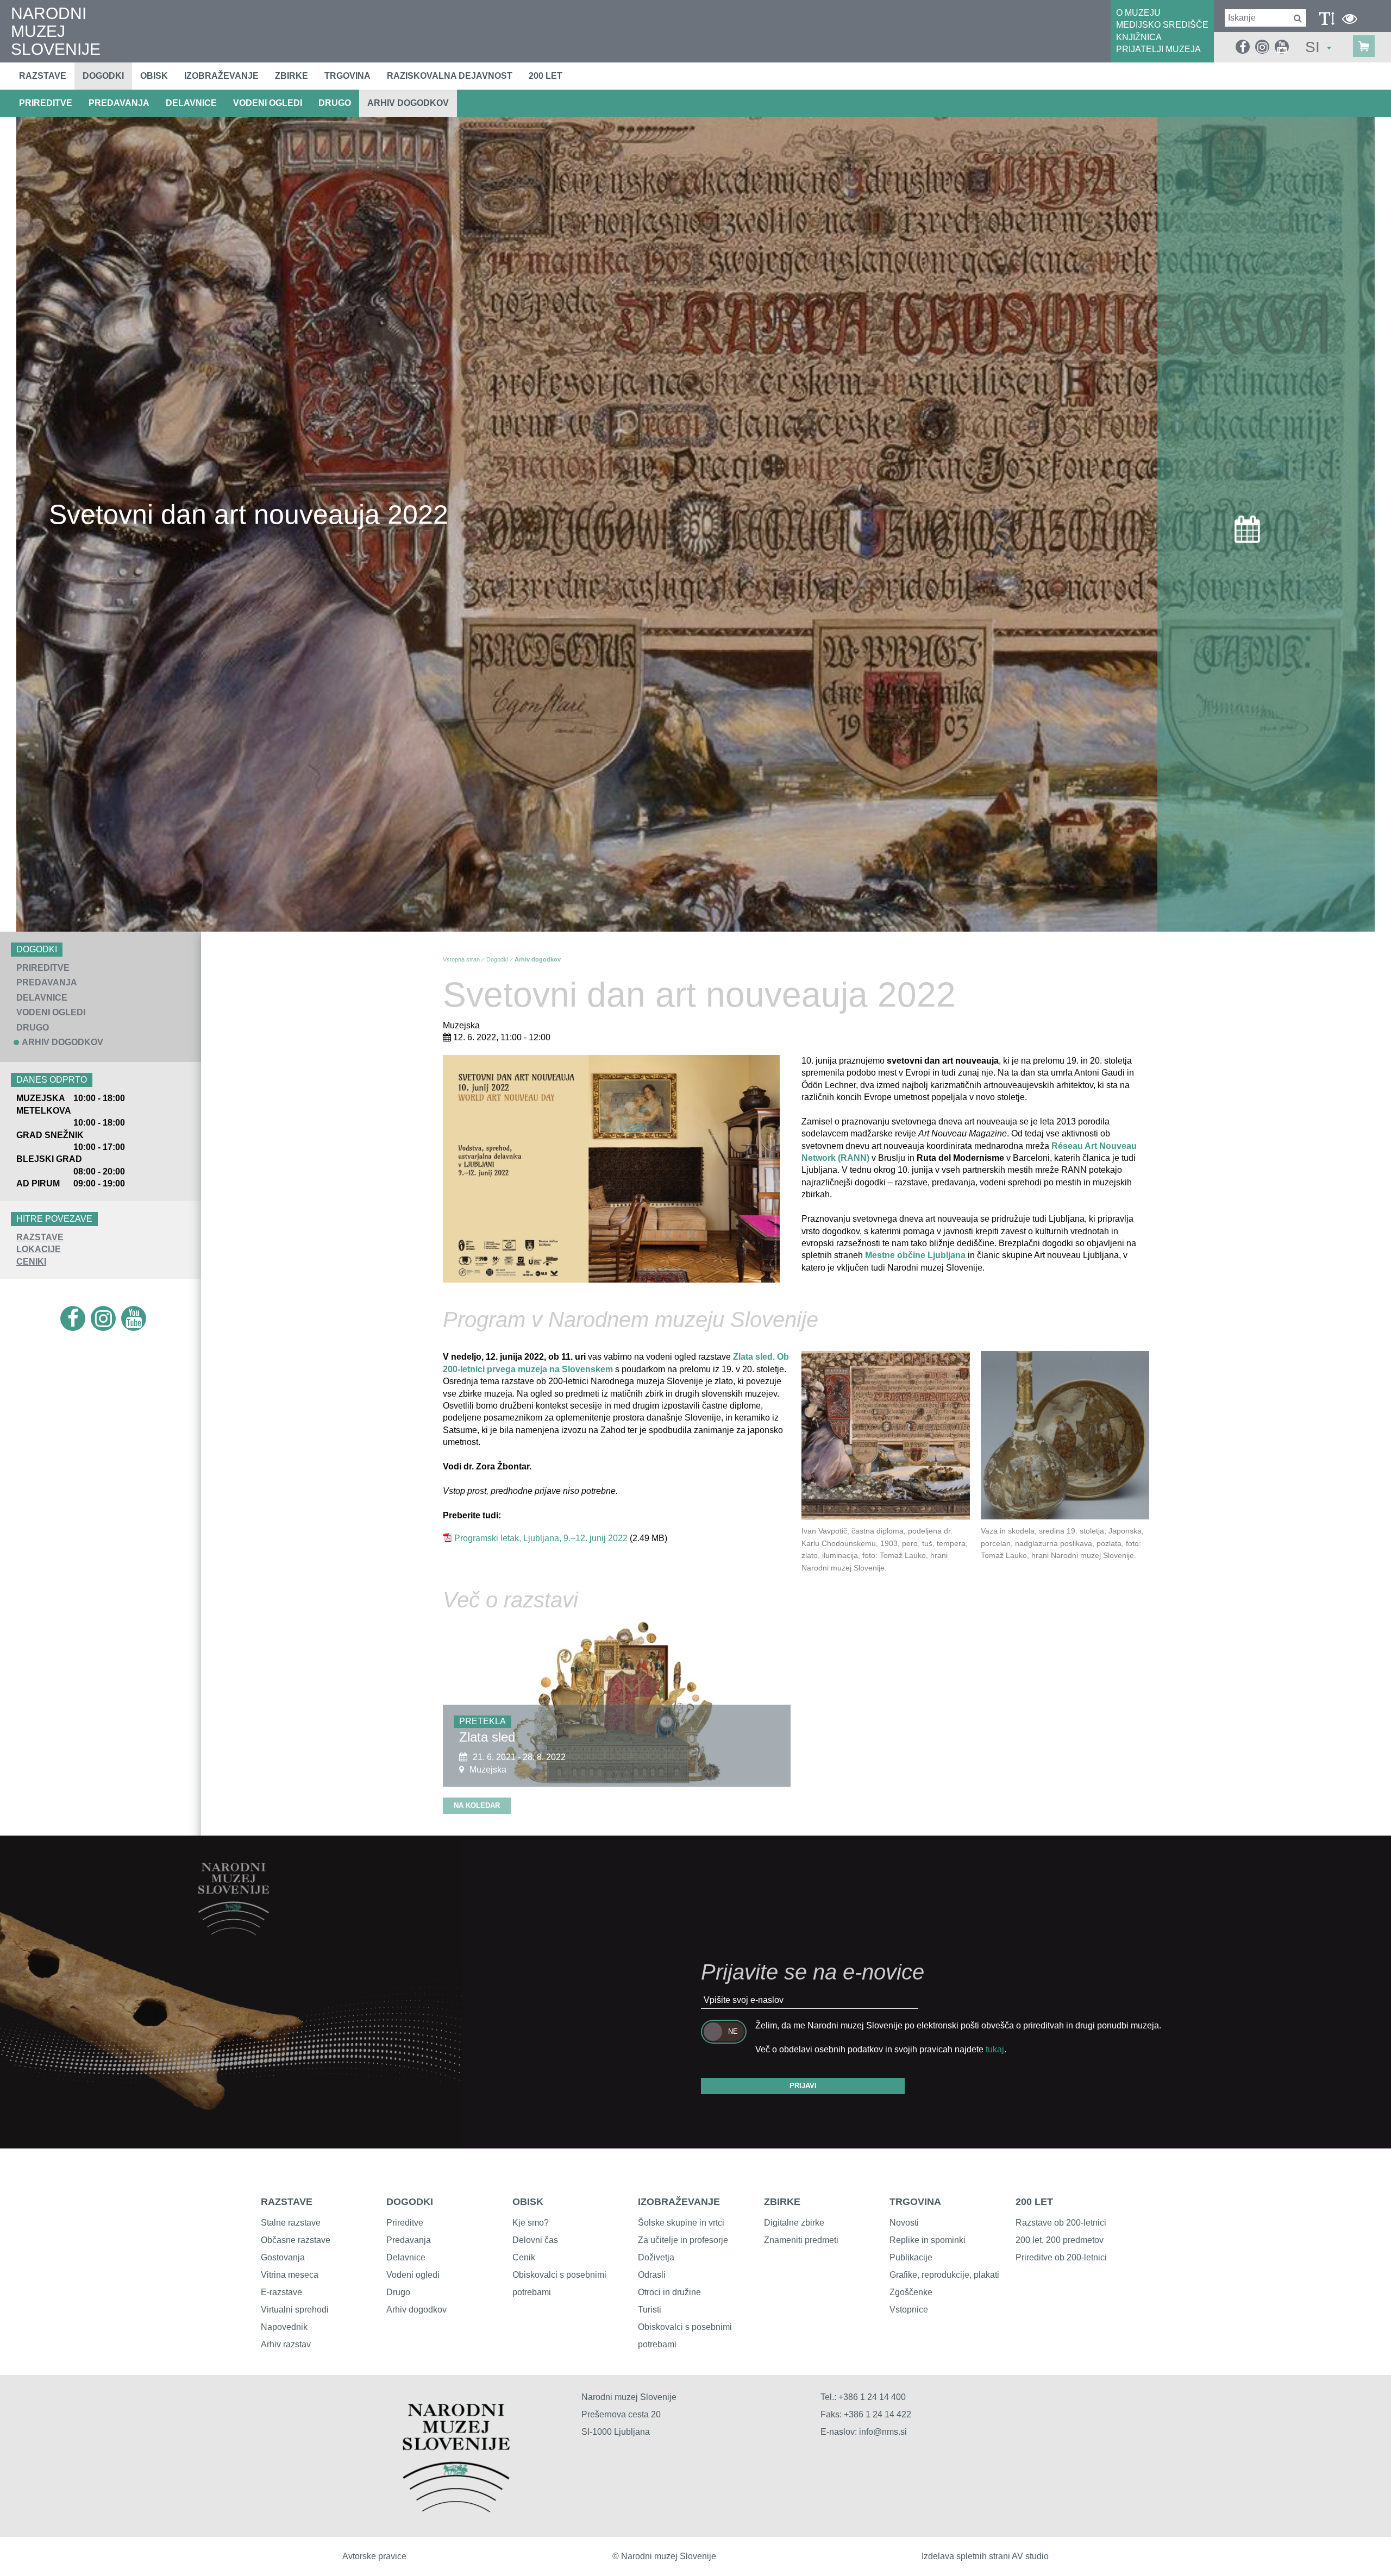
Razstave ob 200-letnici (1061, 2223)
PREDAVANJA (119, 103)
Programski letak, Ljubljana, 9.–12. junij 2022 (541, 1538)
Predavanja (409, 2240)
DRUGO (335, 103)
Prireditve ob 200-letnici (1061, 2257)
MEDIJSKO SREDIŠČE (1162, 25)
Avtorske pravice (374, 2556)
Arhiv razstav (286, 2344)
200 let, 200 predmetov (1060, 2240)
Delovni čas (535, 2240)
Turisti (650, 2310)
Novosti (904, 2223)
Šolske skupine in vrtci (681, 2223)
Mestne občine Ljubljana (915, 1255)
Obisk (154, 76)
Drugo (398, 2292)
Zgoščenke (911, 2292)
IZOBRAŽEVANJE (679, 2202)
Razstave (43, 76)
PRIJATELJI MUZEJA (1158, 49)
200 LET (1034, 2202)
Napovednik (284, 2327)
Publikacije (911, 2257)
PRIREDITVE (46, 103)
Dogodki (103, 76)
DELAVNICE (191, 103)
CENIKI (31, 1262)
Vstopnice (909, 2310)
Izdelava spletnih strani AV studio (985, 2556)
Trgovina (347, 76)
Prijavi (803, 2086)
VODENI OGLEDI (268, 103)
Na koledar (477, 1805)
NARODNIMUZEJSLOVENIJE (56, 31)
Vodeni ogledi (413, 2275)
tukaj (995, 2049)
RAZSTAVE (40, 1237)
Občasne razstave (296, 2240)
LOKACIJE (39, 1249)
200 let (546, 76)
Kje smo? (531, 2223)
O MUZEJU (1138, 13)
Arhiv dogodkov (408, 103)
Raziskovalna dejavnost (450, 76)
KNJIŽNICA (1139, 37)
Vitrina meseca (290, 2275)
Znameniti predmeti (801, 2240)
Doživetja (656, 2257)
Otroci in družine (669, 2292)
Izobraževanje (221, 76)
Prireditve (405, 2223)
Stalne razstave (291, 2223)
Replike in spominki (928, 2240)
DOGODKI (410, 2202)
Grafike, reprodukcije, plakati (944, 2275)
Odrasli (652, 2275)
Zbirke (292, 76)
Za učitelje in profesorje (683, 2240)
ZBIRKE (782, 2202)
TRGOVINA (915, 2202)
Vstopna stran (461, 959)
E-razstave (281, 2292)
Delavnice (406, 2257)
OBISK (528, 2202)
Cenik (524, 2257)
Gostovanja (283, 2257)
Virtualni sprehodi (295, 2310)
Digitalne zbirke (794, 2223)
